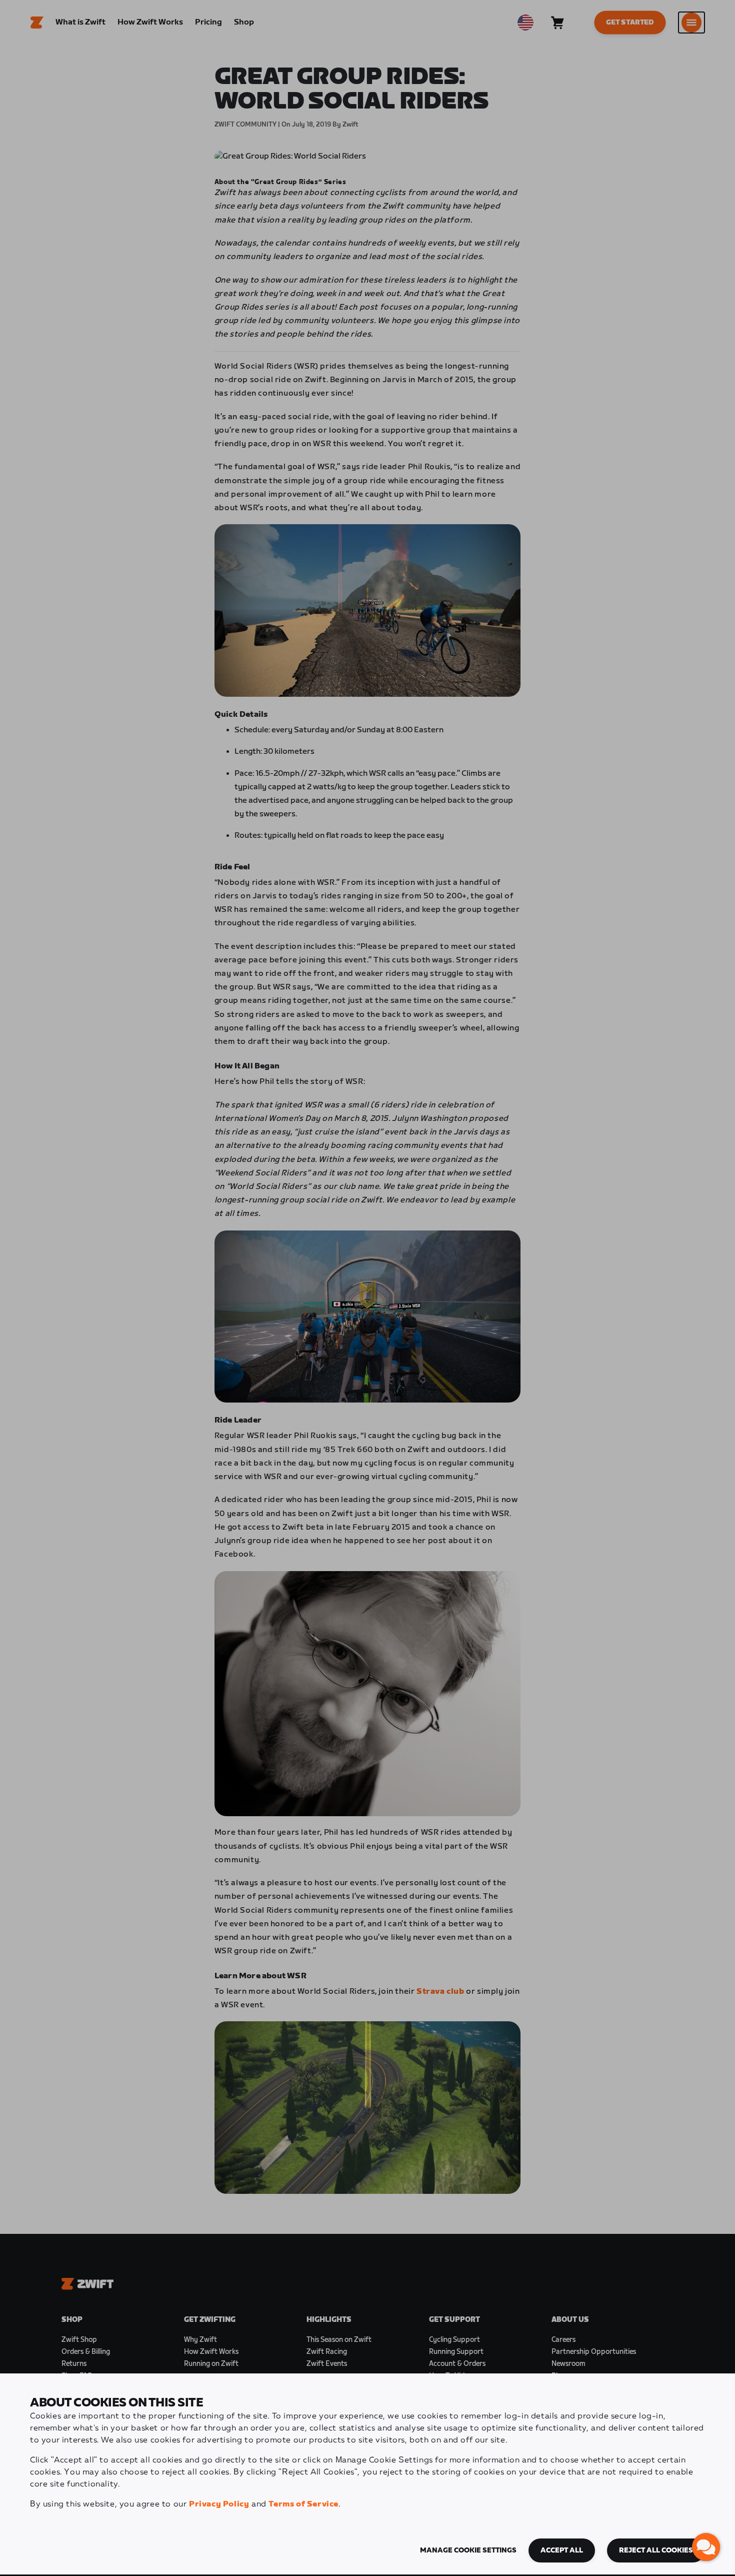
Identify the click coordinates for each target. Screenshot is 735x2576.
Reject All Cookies (656, 2550)
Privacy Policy (219, 2504)
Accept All (562, 2550)
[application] (706, 2547)
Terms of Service (303, 2504)
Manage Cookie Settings (468, 2550)
